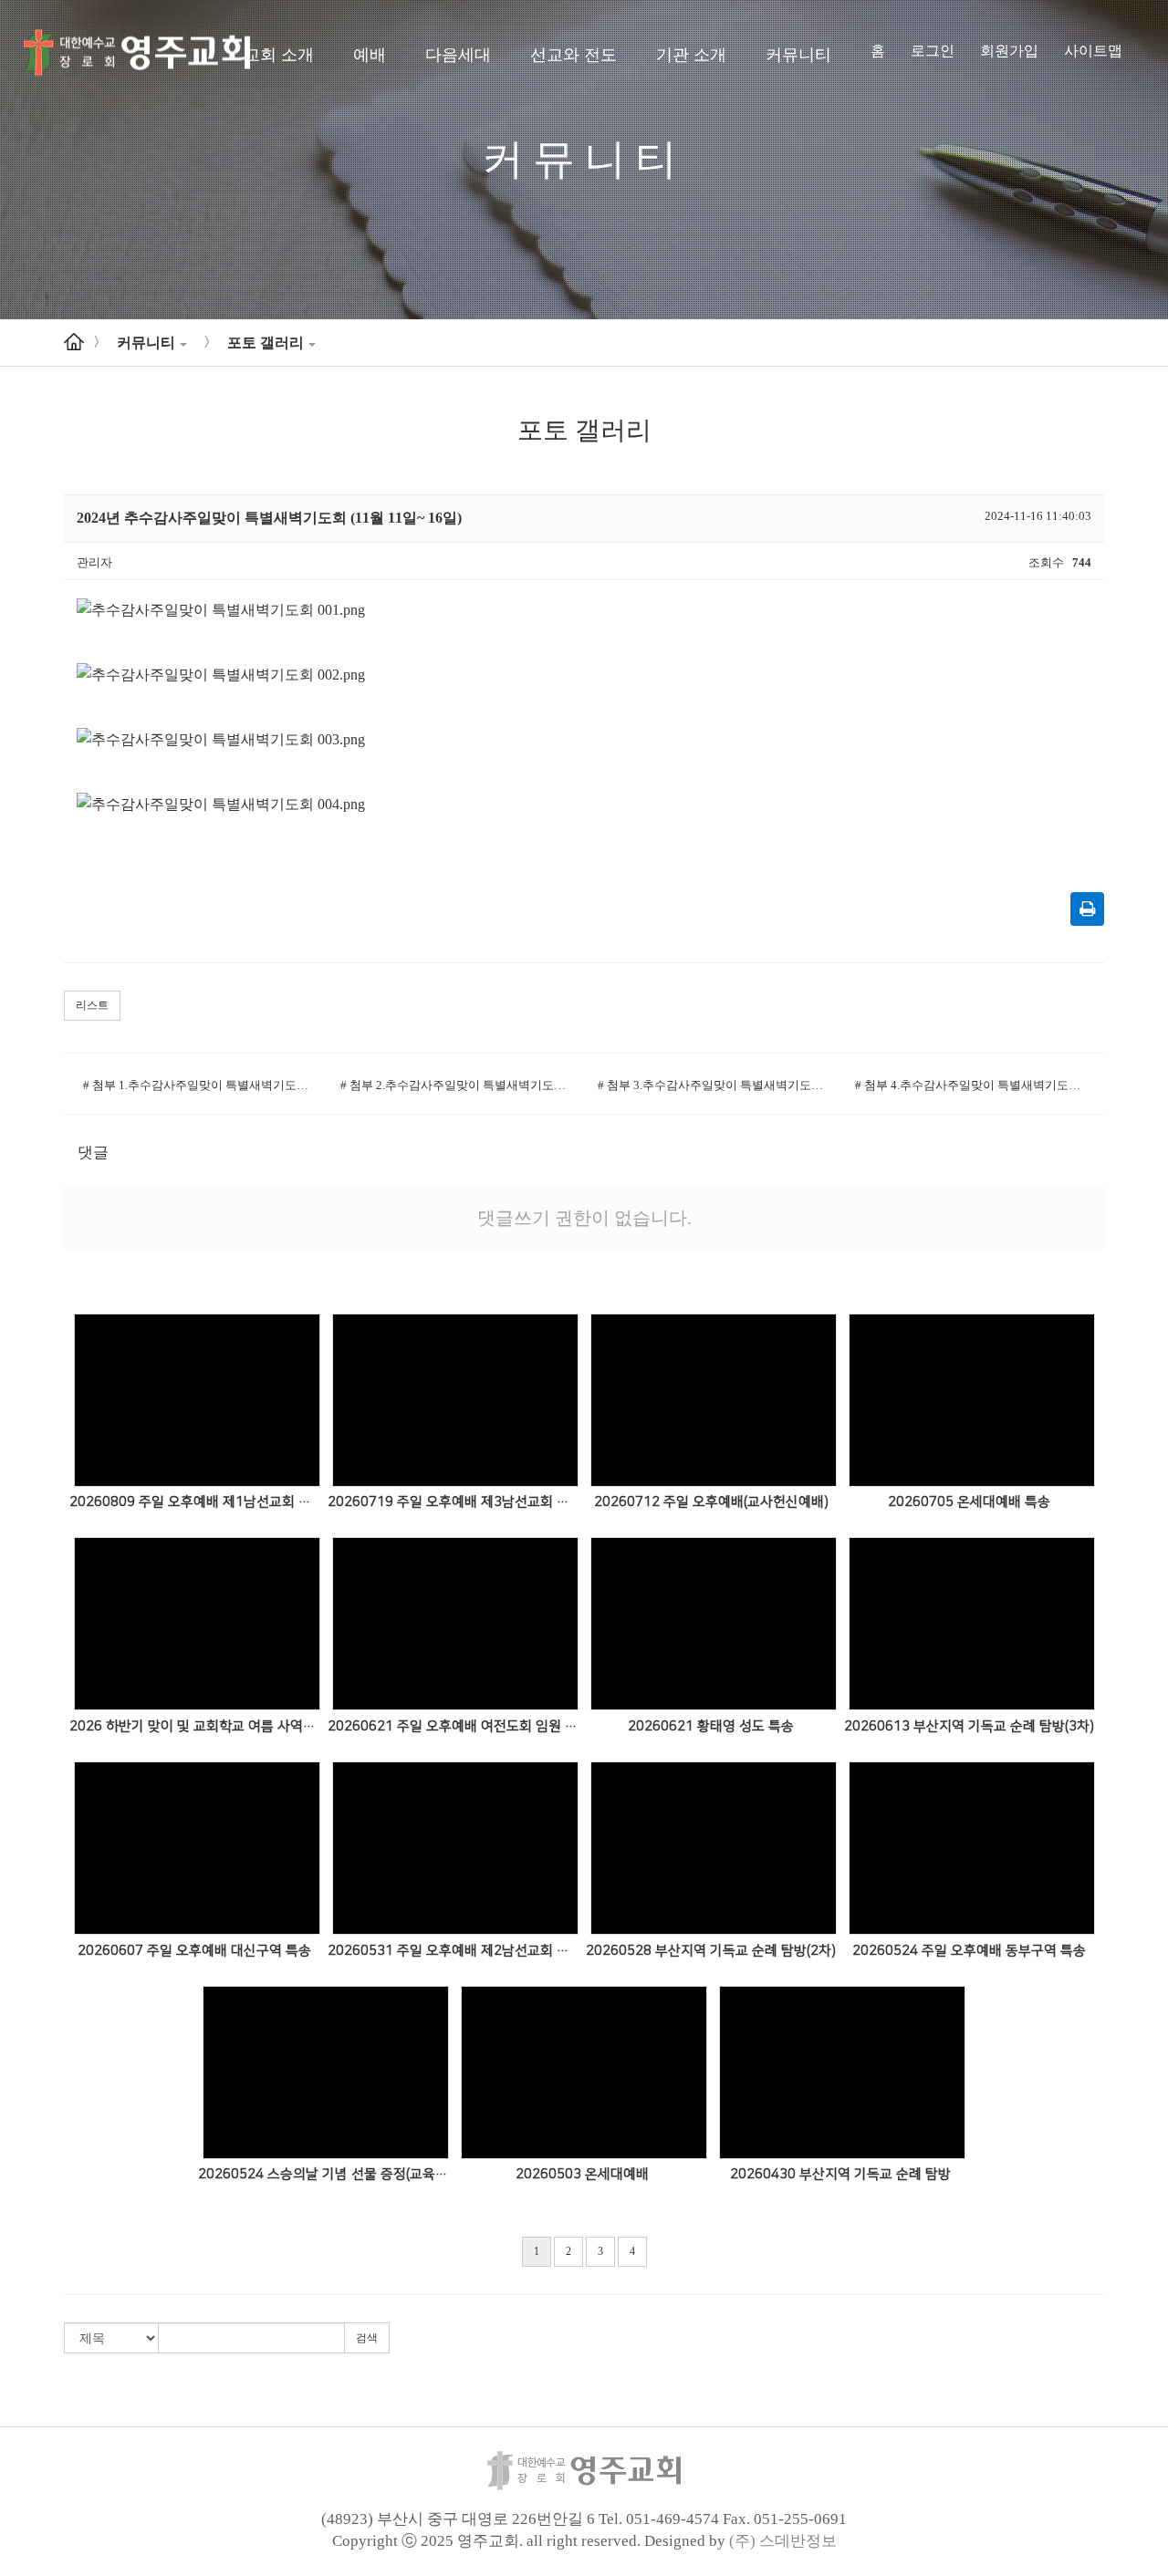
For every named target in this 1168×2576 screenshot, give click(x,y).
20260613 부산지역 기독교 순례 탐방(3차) (969, 1726)
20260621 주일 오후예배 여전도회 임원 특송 (453, 1726)
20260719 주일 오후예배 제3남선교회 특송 (453, 1502)
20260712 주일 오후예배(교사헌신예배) (711, 1502)
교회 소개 (279, 55)
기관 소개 (691, 55)
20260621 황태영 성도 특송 (711, 1726)
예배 (370, 55)
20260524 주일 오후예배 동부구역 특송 (969, 1951)
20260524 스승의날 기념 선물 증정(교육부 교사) (323, 2174)
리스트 (92, 1005)
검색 (367, 2338)
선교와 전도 (574, 55)
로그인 (933, 51)
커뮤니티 (798, 55)
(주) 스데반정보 (783, 2541)
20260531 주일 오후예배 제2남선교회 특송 (453, 1951)
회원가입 (1009, 51)
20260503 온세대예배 (582, 2174)
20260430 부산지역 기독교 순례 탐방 (840, 2174)
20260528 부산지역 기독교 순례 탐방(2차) (711, 1951)
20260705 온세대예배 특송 (969, 1502)
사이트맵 (1093, 51)
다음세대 (458, 55)
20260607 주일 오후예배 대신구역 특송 (194, 1951)
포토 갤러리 (266, 343)
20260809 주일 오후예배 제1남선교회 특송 (195, 1502)
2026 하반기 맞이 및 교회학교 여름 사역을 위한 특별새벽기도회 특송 (195, 1726)
